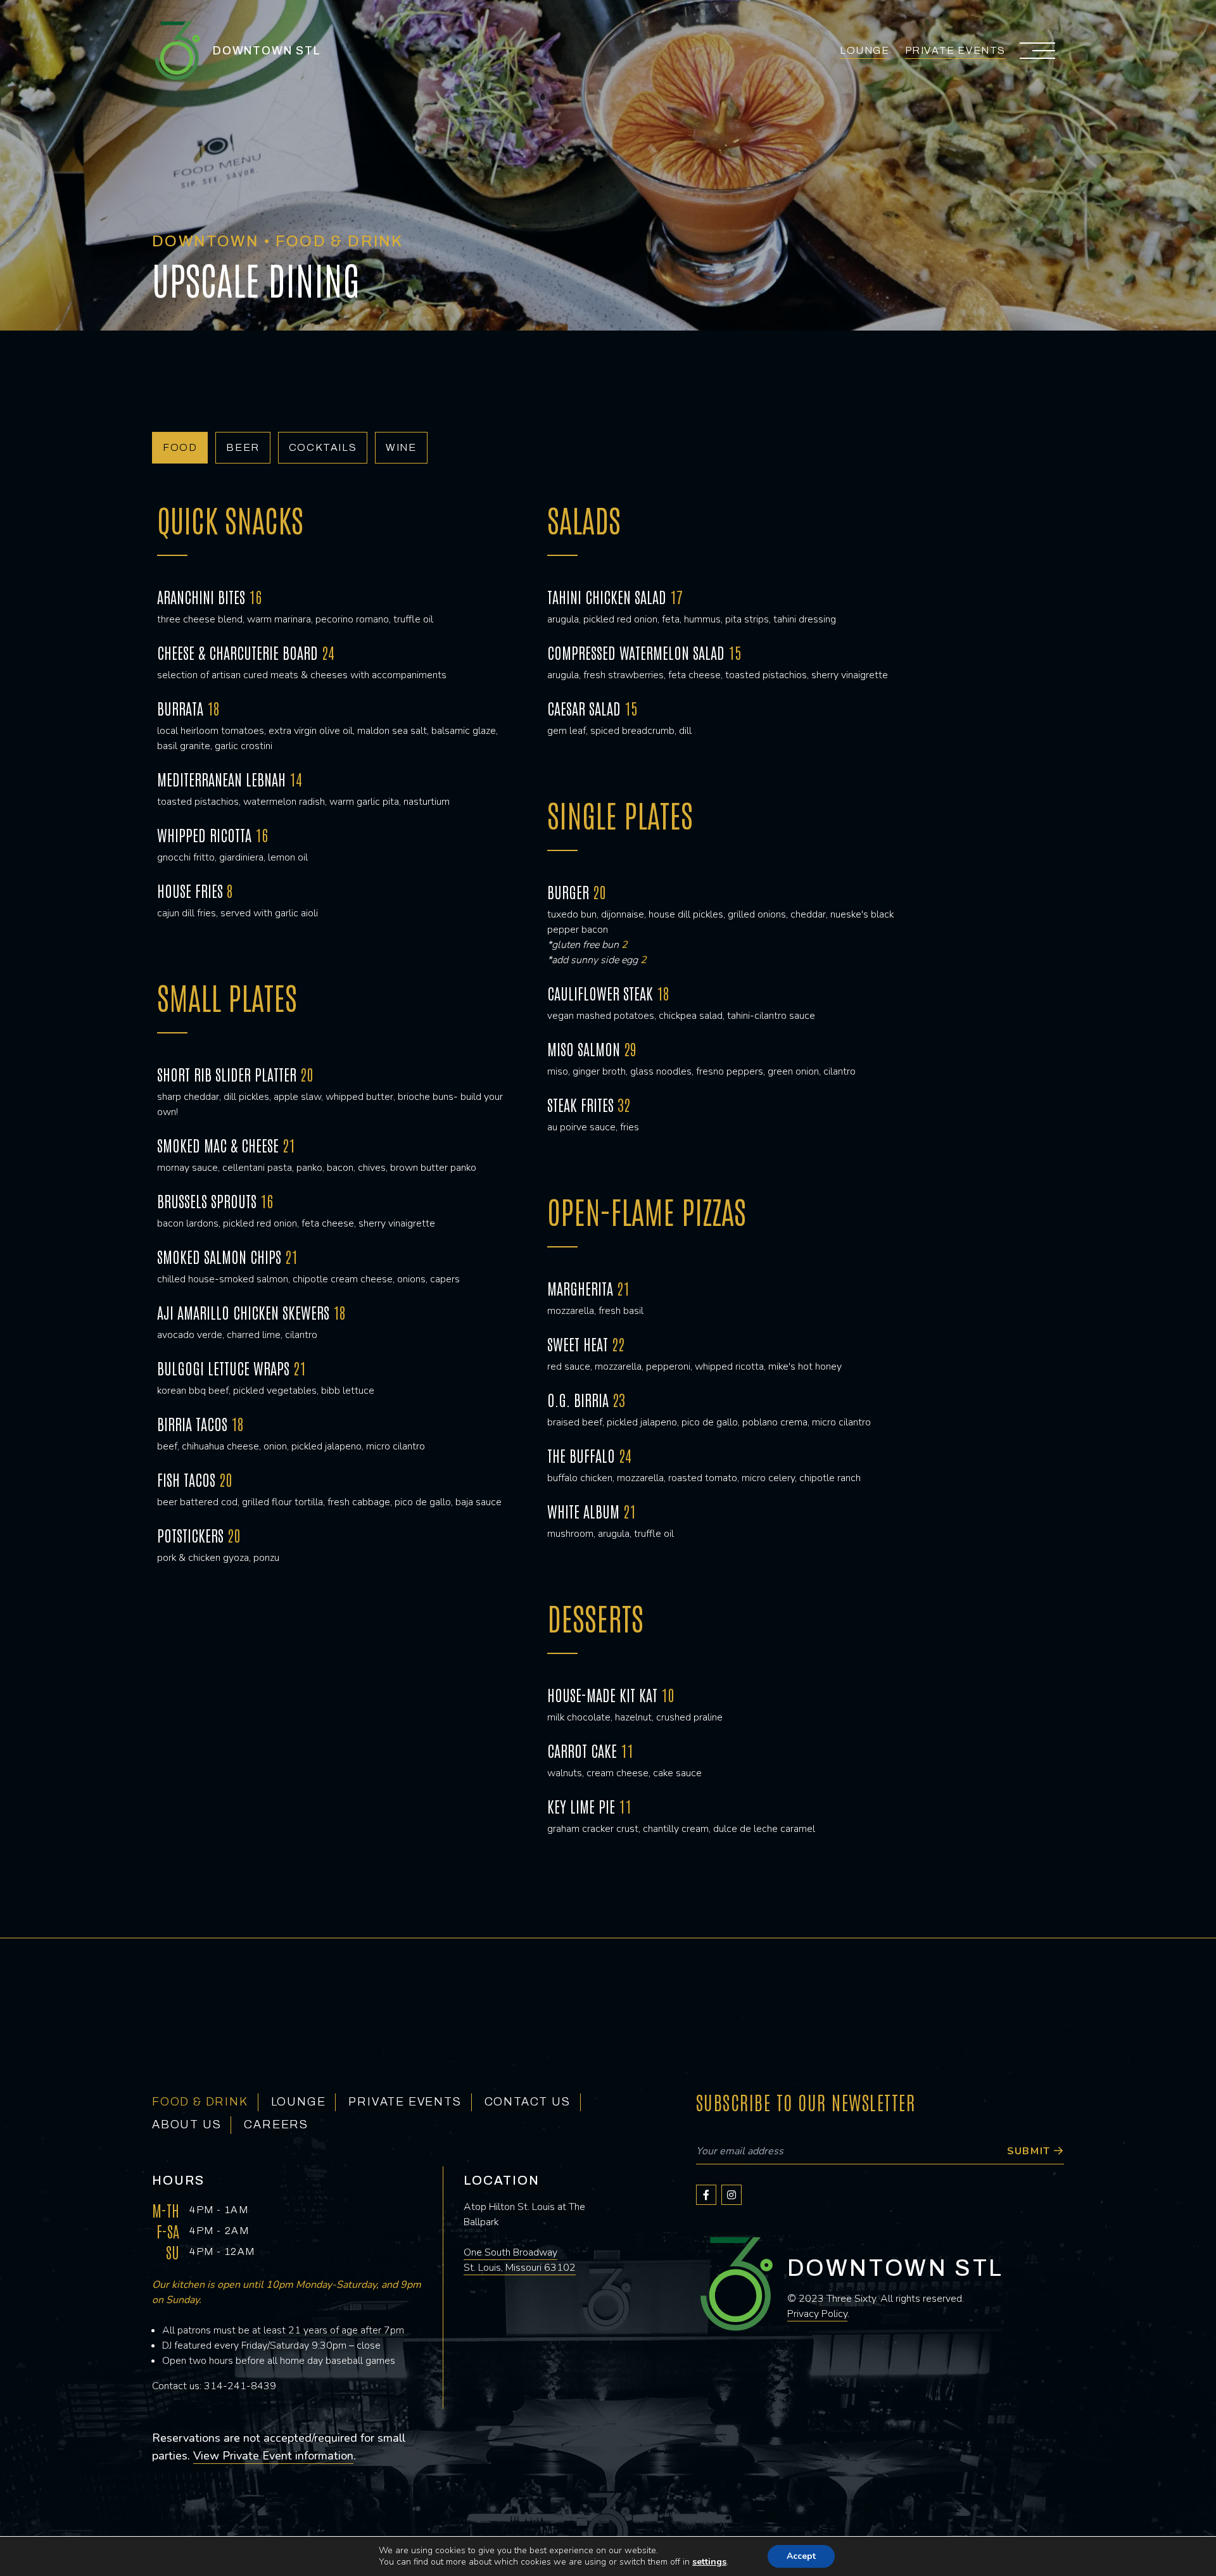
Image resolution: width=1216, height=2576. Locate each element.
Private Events (955, 50)
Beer (243, 447)
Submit (1030, 2151)
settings (709, 2562)
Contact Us (528, 2102)
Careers (276, 2125)
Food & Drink (200, 2102)
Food (180, 447)
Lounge (865, 50)
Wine (401, 447)
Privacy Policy (817, 2314)
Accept (801, 2556)
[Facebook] (706, 2195)
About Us (187, 2125)
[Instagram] (731, 2195)
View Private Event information (273, 2456)
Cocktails (323, 447)
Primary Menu (1039, 51)
